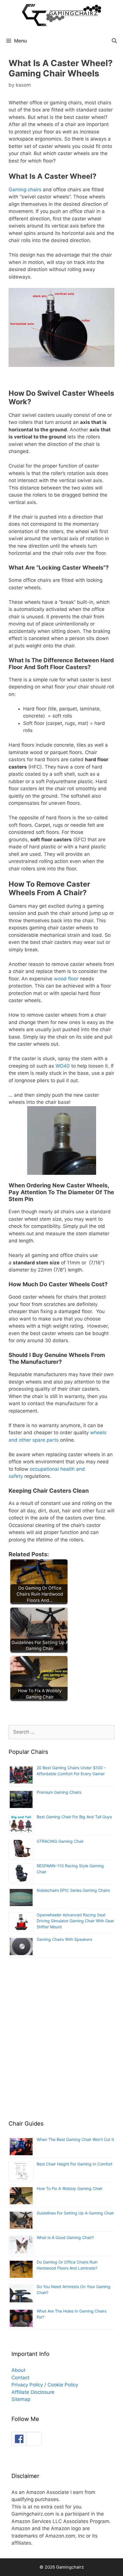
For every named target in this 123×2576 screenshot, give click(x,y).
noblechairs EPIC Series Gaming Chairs (73, 1890)
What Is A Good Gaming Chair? (65, 2237)
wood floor (66, 979)
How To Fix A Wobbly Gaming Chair (70, 2188)
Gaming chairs (25, 190)
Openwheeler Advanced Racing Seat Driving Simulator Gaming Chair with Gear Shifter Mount (75, 1921)
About (18, 2370)
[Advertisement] (61, 2042)
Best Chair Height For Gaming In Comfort (75, 2164)
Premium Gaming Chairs (59, 1792)
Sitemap (21, 2399)
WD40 (63, 1066)
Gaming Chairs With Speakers (64, 1939)
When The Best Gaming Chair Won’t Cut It (75, 2139)
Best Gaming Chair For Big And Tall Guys (74, 1817)
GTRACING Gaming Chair (60, 1841)
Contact (20, 2378)
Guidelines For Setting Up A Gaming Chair (75, 2213)
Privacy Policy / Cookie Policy (45, 2385)
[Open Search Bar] (114, 41)
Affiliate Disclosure (33, 2392)
